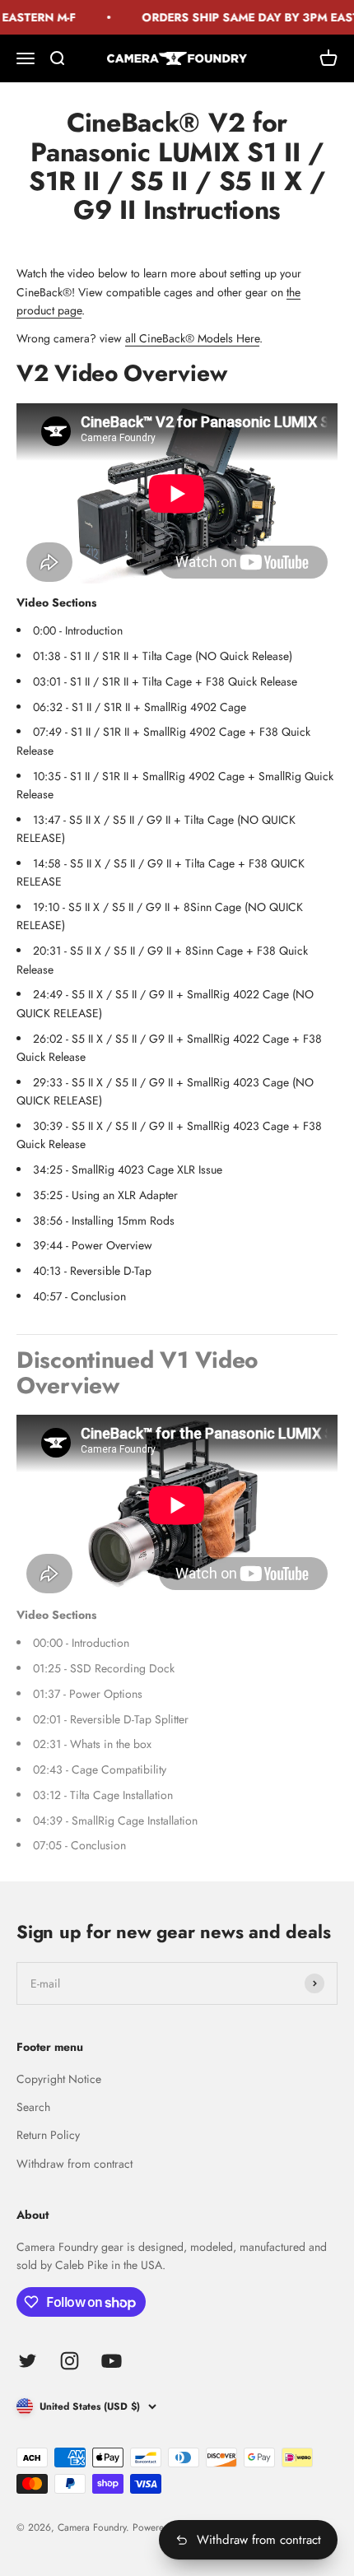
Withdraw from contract (75, 2164)
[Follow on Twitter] (28, 2361)
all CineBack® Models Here (192, 338)
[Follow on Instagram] (70, 2361)
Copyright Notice (59, 2079)
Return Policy (48, 2135)
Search (33, 2107)
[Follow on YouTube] (112, 2361)
